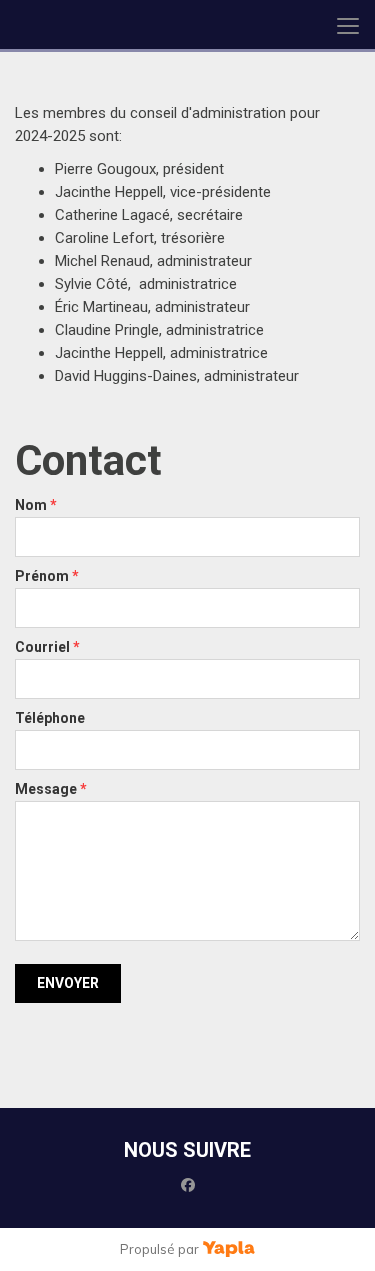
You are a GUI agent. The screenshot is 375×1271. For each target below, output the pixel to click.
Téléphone (50, 718)
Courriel (47, 647)
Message (51, 789)
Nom (36, 505)
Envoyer (68, 983)
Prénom (47, 576)
